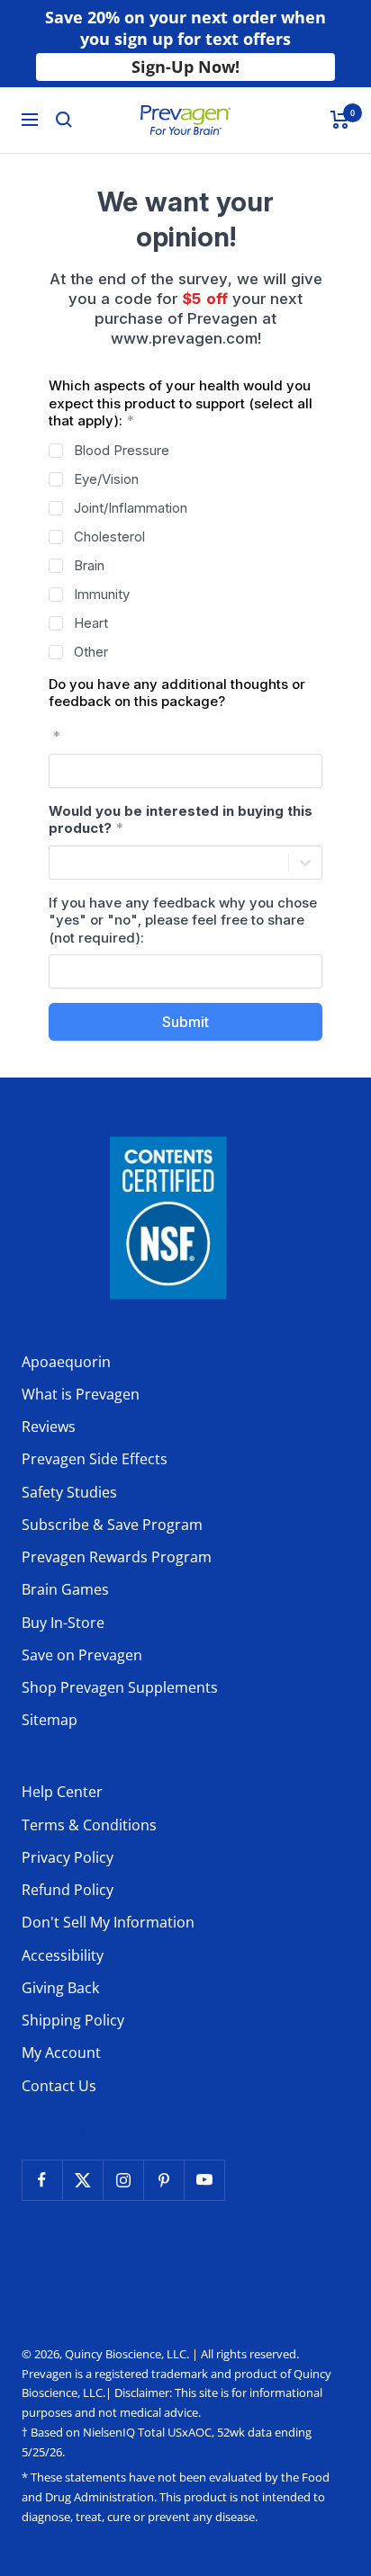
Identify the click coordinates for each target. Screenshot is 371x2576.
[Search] (64, 120)
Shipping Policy (73, 2020)
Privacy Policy (68, 1857)
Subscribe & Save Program (112, 1525)
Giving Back (60, 1988)
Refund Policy (68, 1890)
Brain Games (65, 1589)
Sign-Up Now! (185, 67)
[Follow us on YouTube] (204, 2180)
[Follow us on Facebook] (42, 2180)
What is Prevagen (81, 1394)
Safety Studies (69, 1492)
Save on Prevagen (82, 1655)
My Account (61, 2053)
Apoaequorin (66, 1362)
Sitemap (50, 1720)
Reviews (49, 1427)
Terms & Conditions (89, 1825)
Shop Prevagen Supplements (120, 1687)
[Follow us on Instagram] (123, 2180)
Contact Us (59, 2086)
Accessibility (63, 1955)
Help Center (62, 1792)
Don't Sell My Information (108, 1922)
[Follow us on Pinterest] (163, 2180)
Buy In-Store (63, 1623)
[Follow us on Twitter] (82, 2180)
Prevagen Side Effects (95, 1459)
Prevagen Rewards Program (117, 1557)
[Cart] (340, 120)
